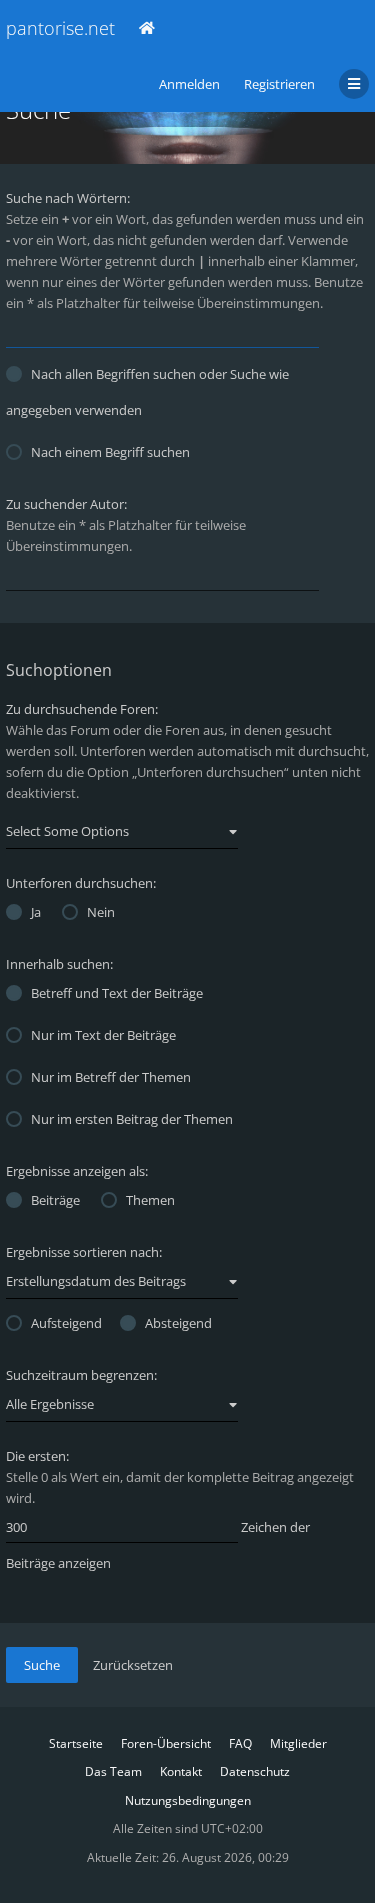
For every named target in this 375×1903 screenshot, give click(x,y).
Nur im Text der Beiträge (103, 1035)
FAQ (240, 1743)
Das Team (113, 1771)
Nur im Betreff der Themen (111, 1077)
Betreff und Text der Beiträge (117, 993)
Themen (150, 1200)
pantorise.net (60, 28)
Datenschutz (255, 1771)
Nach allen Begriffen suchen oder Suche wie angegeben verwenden (147, 392)
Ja (36, 912)
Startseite (76, 1743)
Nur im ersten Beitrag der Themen (132, 1119)
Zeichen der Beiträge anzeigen (158, 1545)
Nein (101, 912)
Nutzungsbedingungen (188, 1800)
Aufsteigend (66, 1323)
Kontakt (181, 1771)
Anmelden (189, 84)
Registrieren (279, 84)
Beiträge (55, 1200)
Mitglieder (298, 1743)
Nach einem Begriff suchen (110, 452)
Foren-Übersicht (166, 1743)
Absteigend (178, 1323)
